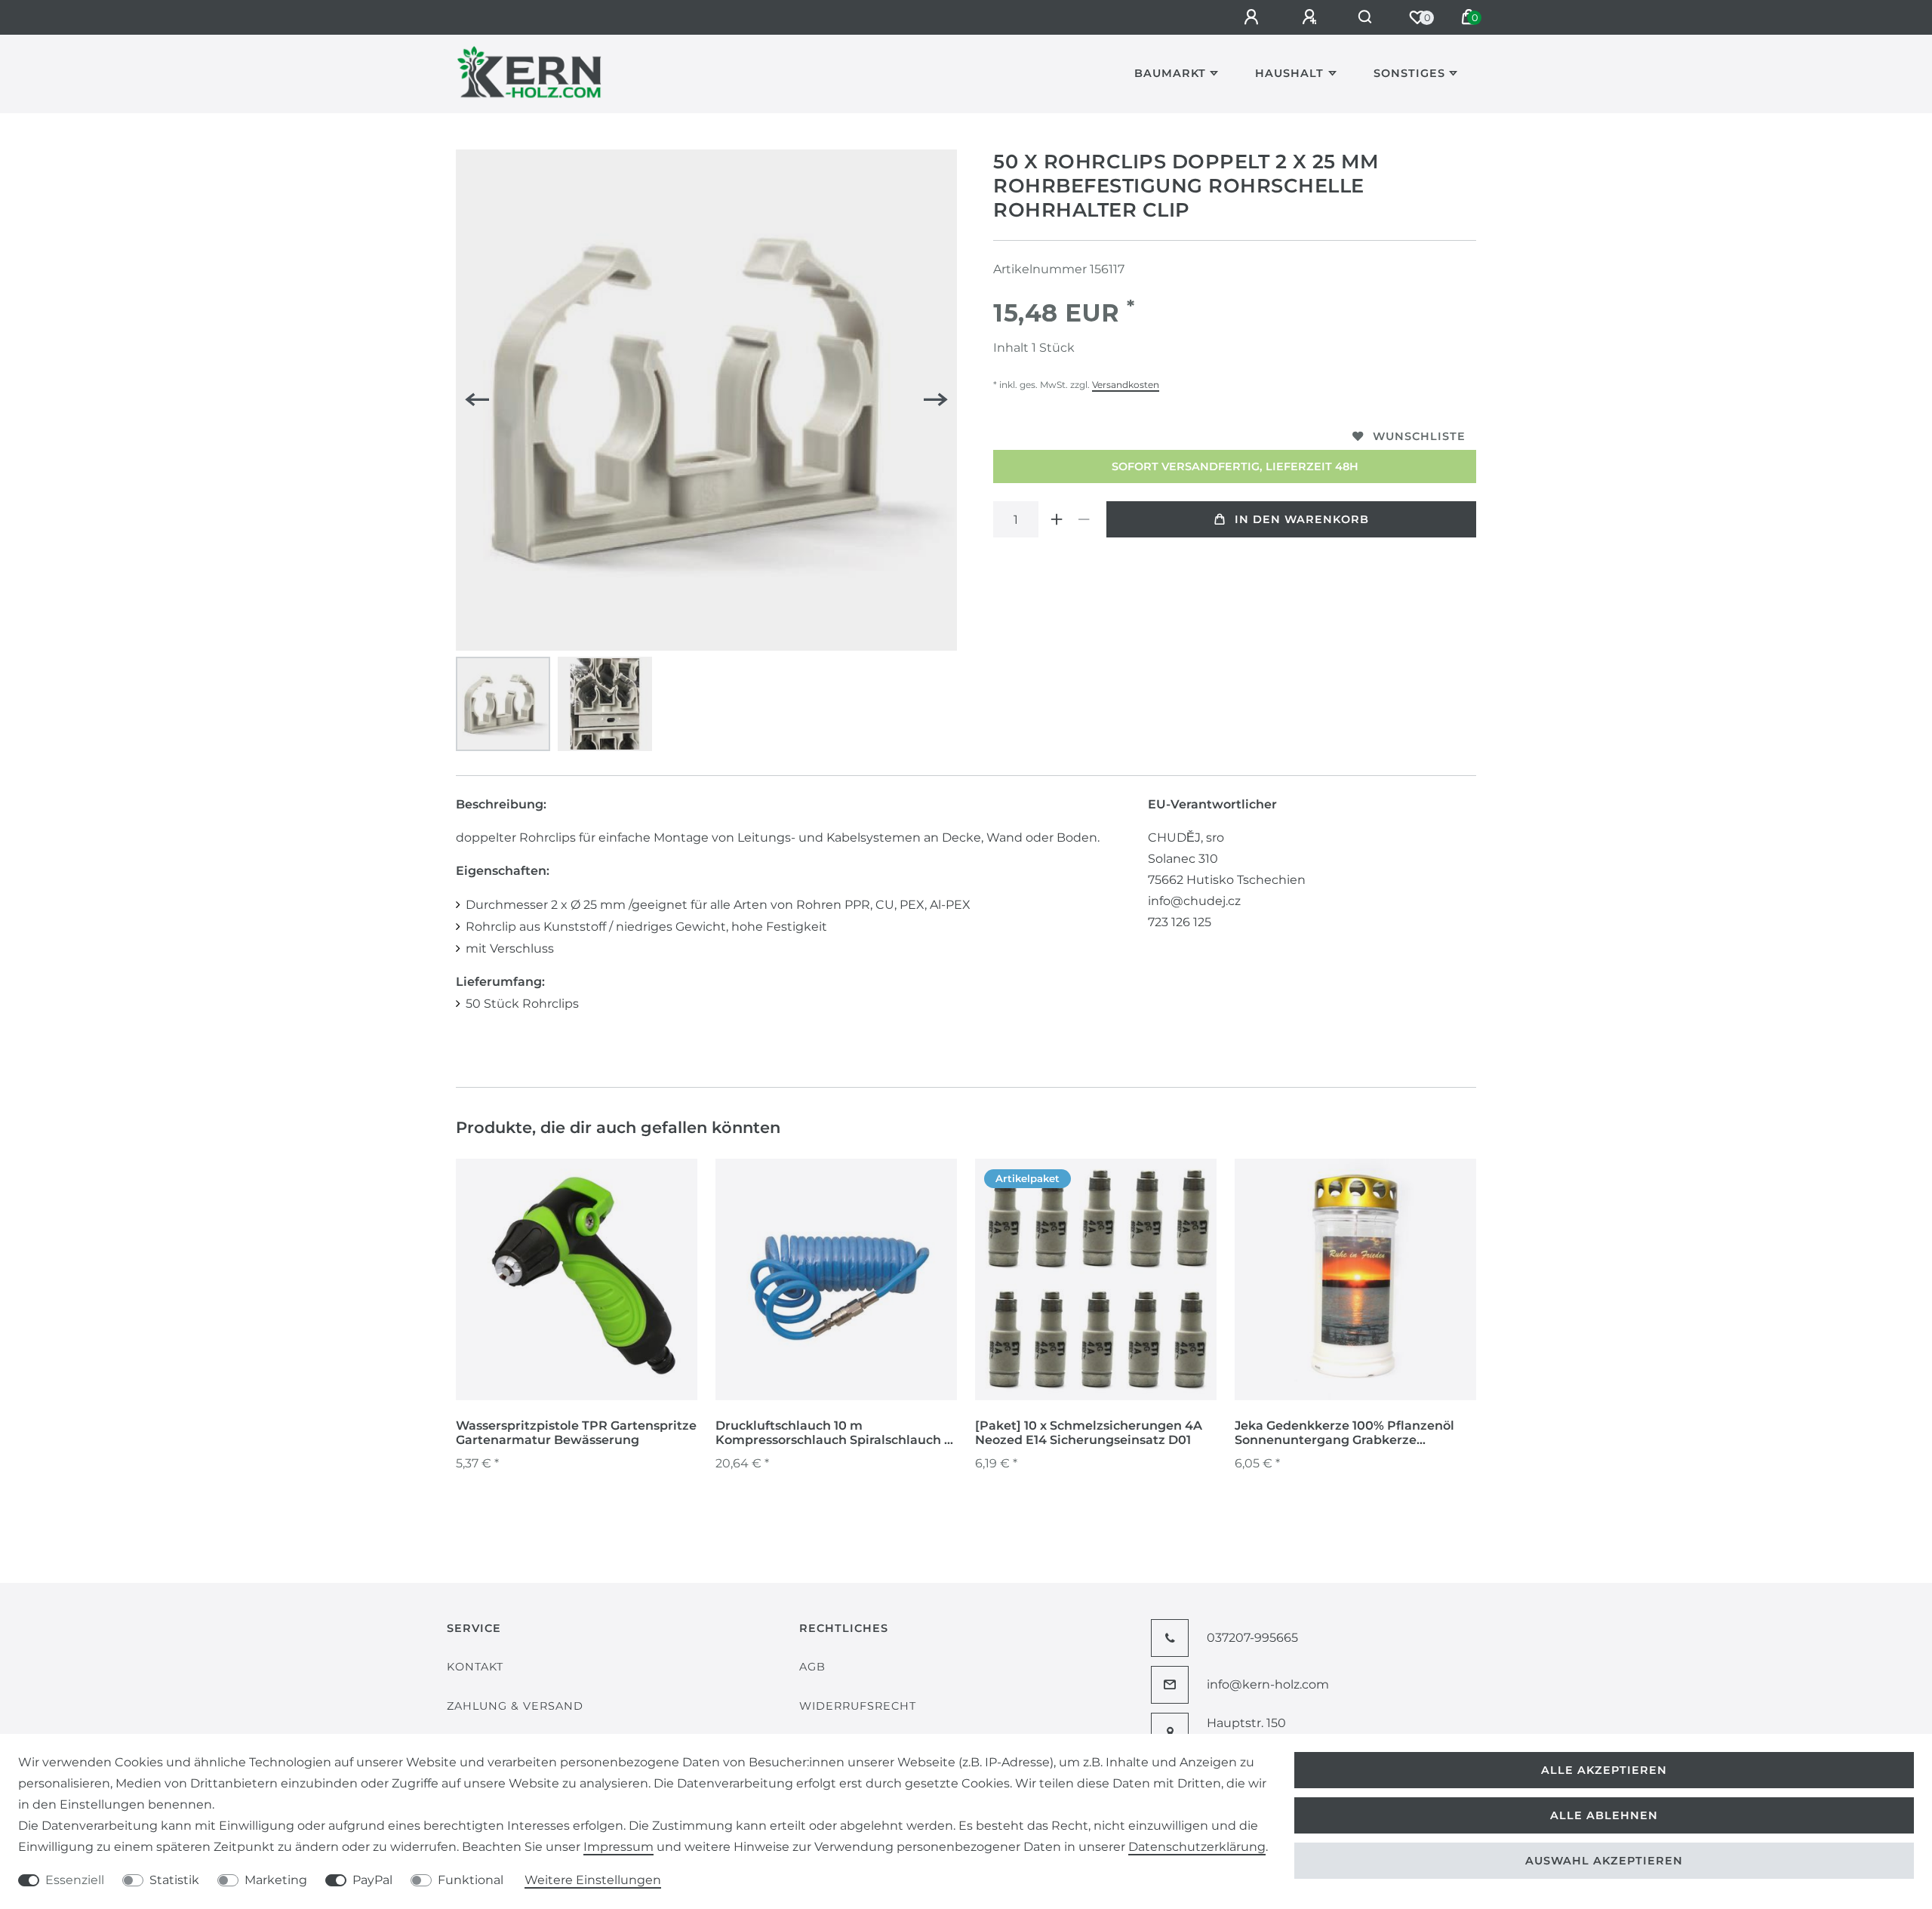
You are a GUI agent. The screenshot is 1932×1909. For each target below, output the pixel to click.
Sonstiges (1409, 73)
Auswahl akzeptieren (1604, 1861)
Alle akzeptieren (1604, 1770)
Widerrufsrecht (858, 1706)
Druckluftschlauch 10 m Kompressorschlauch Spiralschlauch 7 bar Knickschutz (834, 1433)
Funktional (471, 1880)
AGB (812, 1667)
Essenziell (75, 1880)
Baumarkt (1170, 73)
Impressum (618, 1847)
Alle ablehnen (1604, 1815)
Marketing (276, 1880)
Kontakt (475, 1667)
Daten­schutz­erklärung (1197, 1847)
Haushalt (1289, 73)
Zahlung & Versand (515, 1706)
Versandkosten (1126, 385)
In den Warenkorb (1302, 519)
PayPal (372, 1880)
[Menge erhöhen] (1057, 519)
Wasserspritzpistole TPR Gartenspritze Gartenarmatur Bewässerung (576, 1433)
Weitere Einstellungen (593, 1880)
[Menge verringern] (1084, 519)
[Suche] (1366, 17)
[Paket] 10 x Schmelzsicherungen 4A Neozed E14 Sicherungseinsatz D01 (1089, 1433)
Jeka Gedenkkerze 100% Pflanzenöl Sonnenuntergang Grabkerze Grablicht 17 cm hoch (1344, 1433)
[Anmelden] (1254, 17)
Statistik (174, 1880)
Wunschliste (1419, 436)
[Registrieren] (1312, 17)
